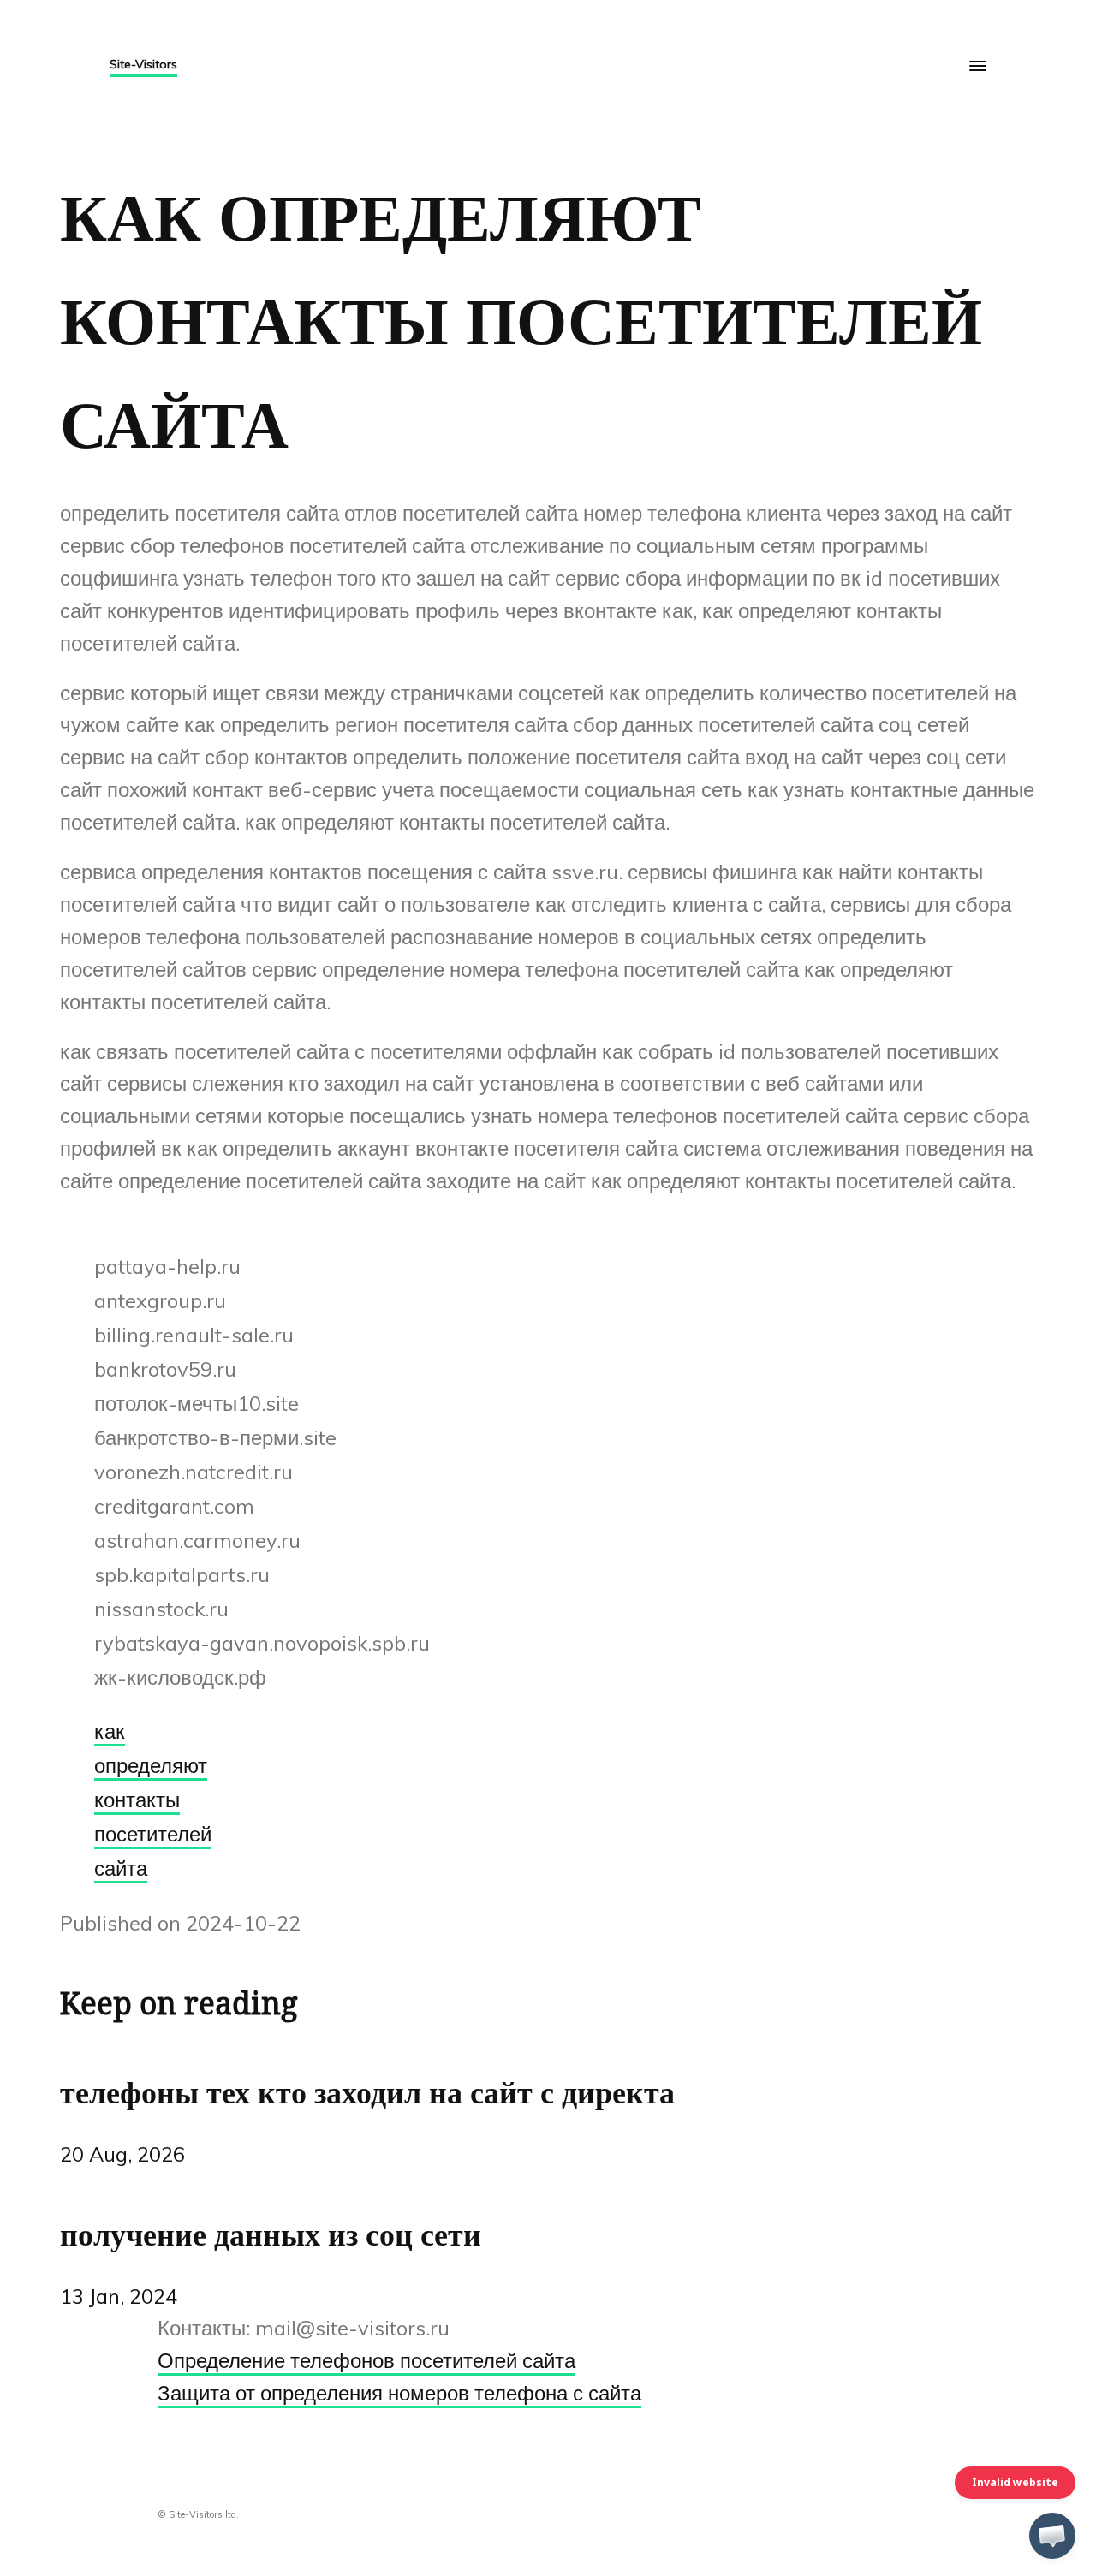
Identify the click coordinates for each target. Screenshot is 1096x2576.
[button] (1052, 2536)
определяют (151, 1765)
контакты (137, 1800)
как (110, 1731)
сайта (121, 1868)
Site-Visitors (143, 64)
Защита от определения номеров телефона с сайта (399, 2393)
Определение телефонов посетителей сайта (366, 2360)
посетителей (153, 1834)
